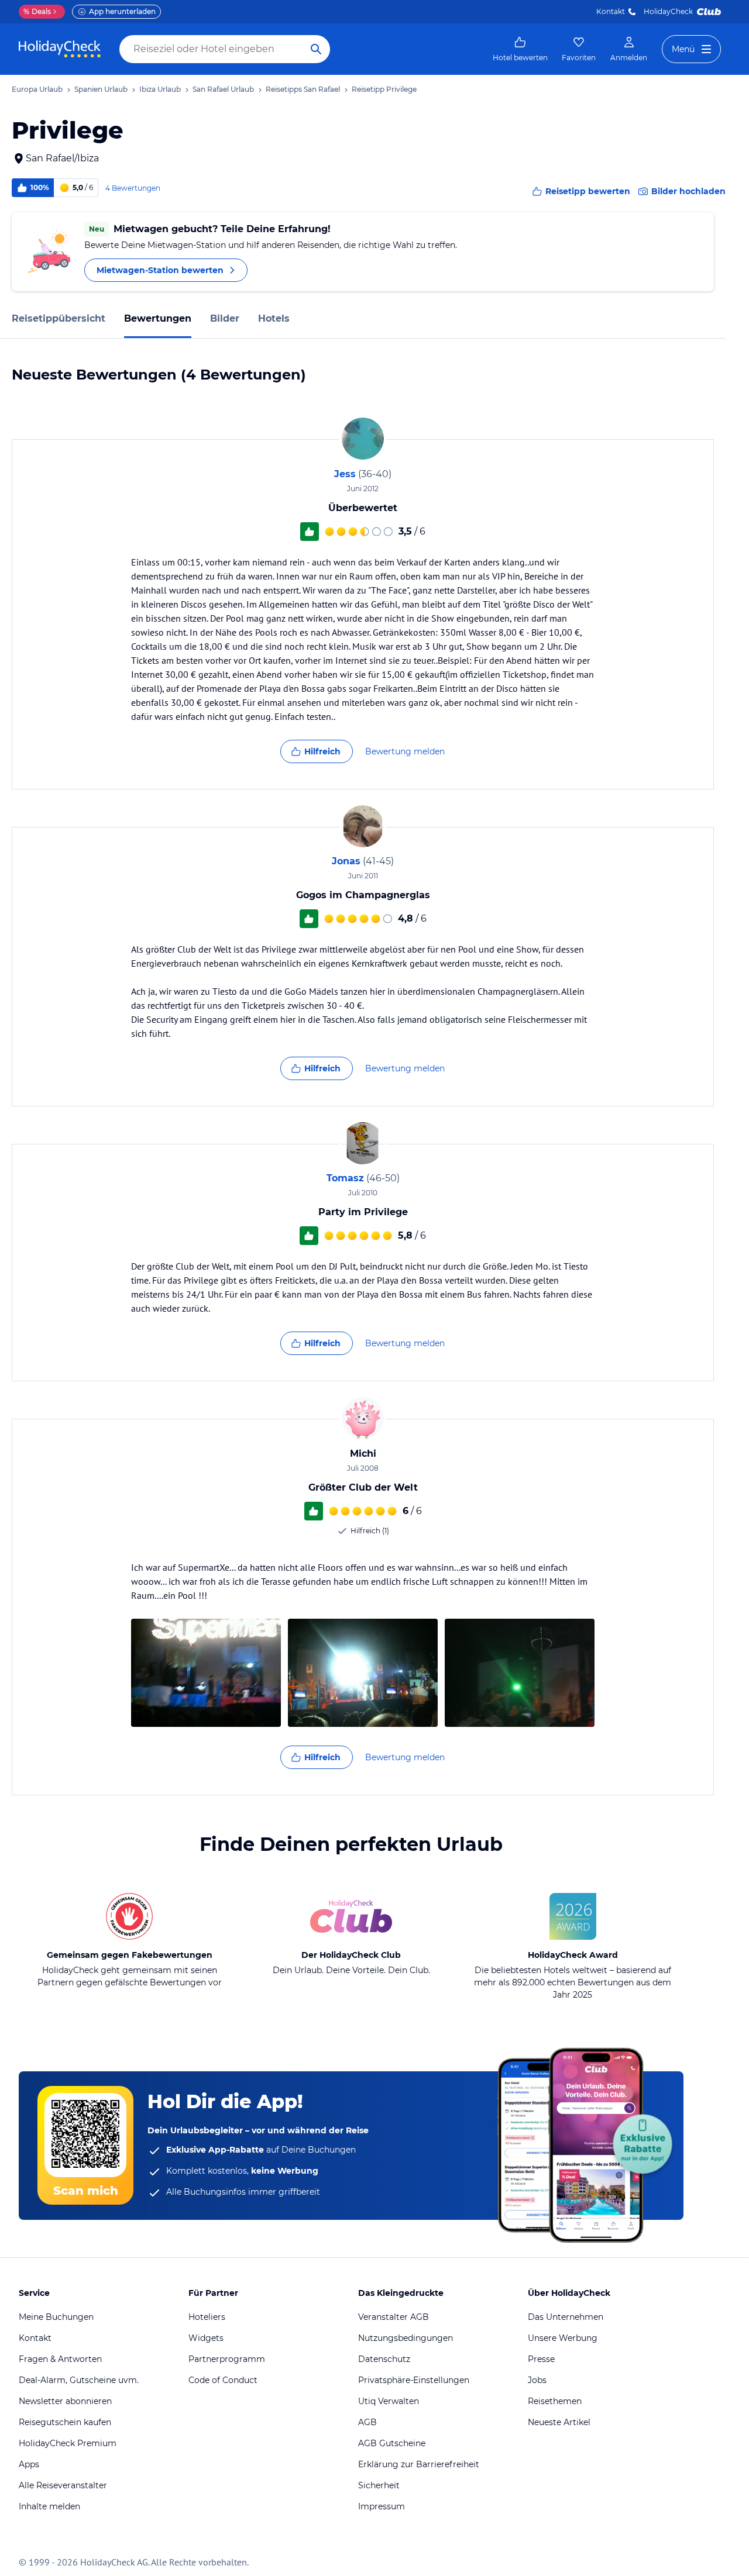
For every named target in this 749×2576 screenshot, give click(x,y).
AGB (367, 2422)
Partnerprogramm (227, 2359)
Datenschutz (384, 2359)
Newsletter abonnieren (65, 2401)
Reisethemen (555, 2401)
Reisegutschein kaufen (65, 2422)
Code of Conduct (223, 2380)
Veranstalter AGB (394, 2317)
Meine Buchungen (56, 2317)
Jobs (537, 2380)
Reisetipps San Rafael (303, 89)
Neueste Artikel (559, 2422)
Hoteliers (207, 2317)
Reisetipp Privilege (384, 89)
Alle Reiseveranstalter (63, 2485)
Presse (541, 2359)
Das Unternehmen (566, 2317)
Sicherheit (379, 2485)
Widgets (206, 2338)
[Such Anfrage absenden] (316, 49)
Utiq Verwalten (389, 2401)
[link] (520, 49)
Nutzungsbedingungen (406, 2338)
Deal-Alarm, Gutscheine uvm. (79, 2380)
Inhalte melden (49, 2506)
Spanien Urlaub (101, 89)
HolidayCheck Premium (68, 2443)
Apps (29, 2464)
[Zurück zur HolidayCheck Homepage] (60, 49)
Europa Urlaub (37, 89)
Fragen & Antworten (60, 2359)
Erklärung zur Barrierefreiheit (419, 2464)
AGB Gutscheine (392, 2443)
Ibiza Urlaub (160, 89)
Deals (37, 11)
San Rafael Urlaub (223, 89)
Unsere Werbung (563, 2338)
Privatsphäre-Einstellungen (414, 2380)
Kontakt (611, 11)
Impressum (382, 2506)
